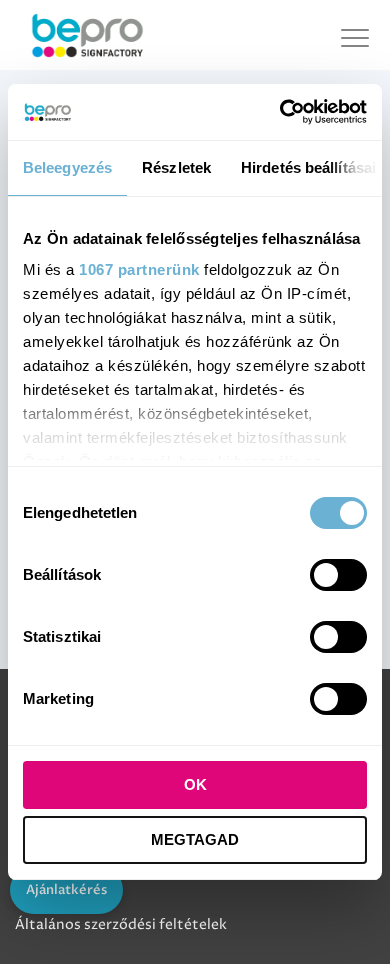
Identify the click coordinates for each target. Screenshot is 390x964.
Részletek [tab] (176, 167)
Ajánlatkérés (66, 890)
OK (195, 784)
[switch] (338, 575)
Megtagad (195, 839)
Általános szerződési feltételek (121, 924)
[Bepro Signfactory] (87, 35)
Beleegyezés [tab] (67, 167)
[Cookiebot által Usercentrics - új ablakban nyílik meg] (280, 112)
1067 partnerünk (139, 269)
